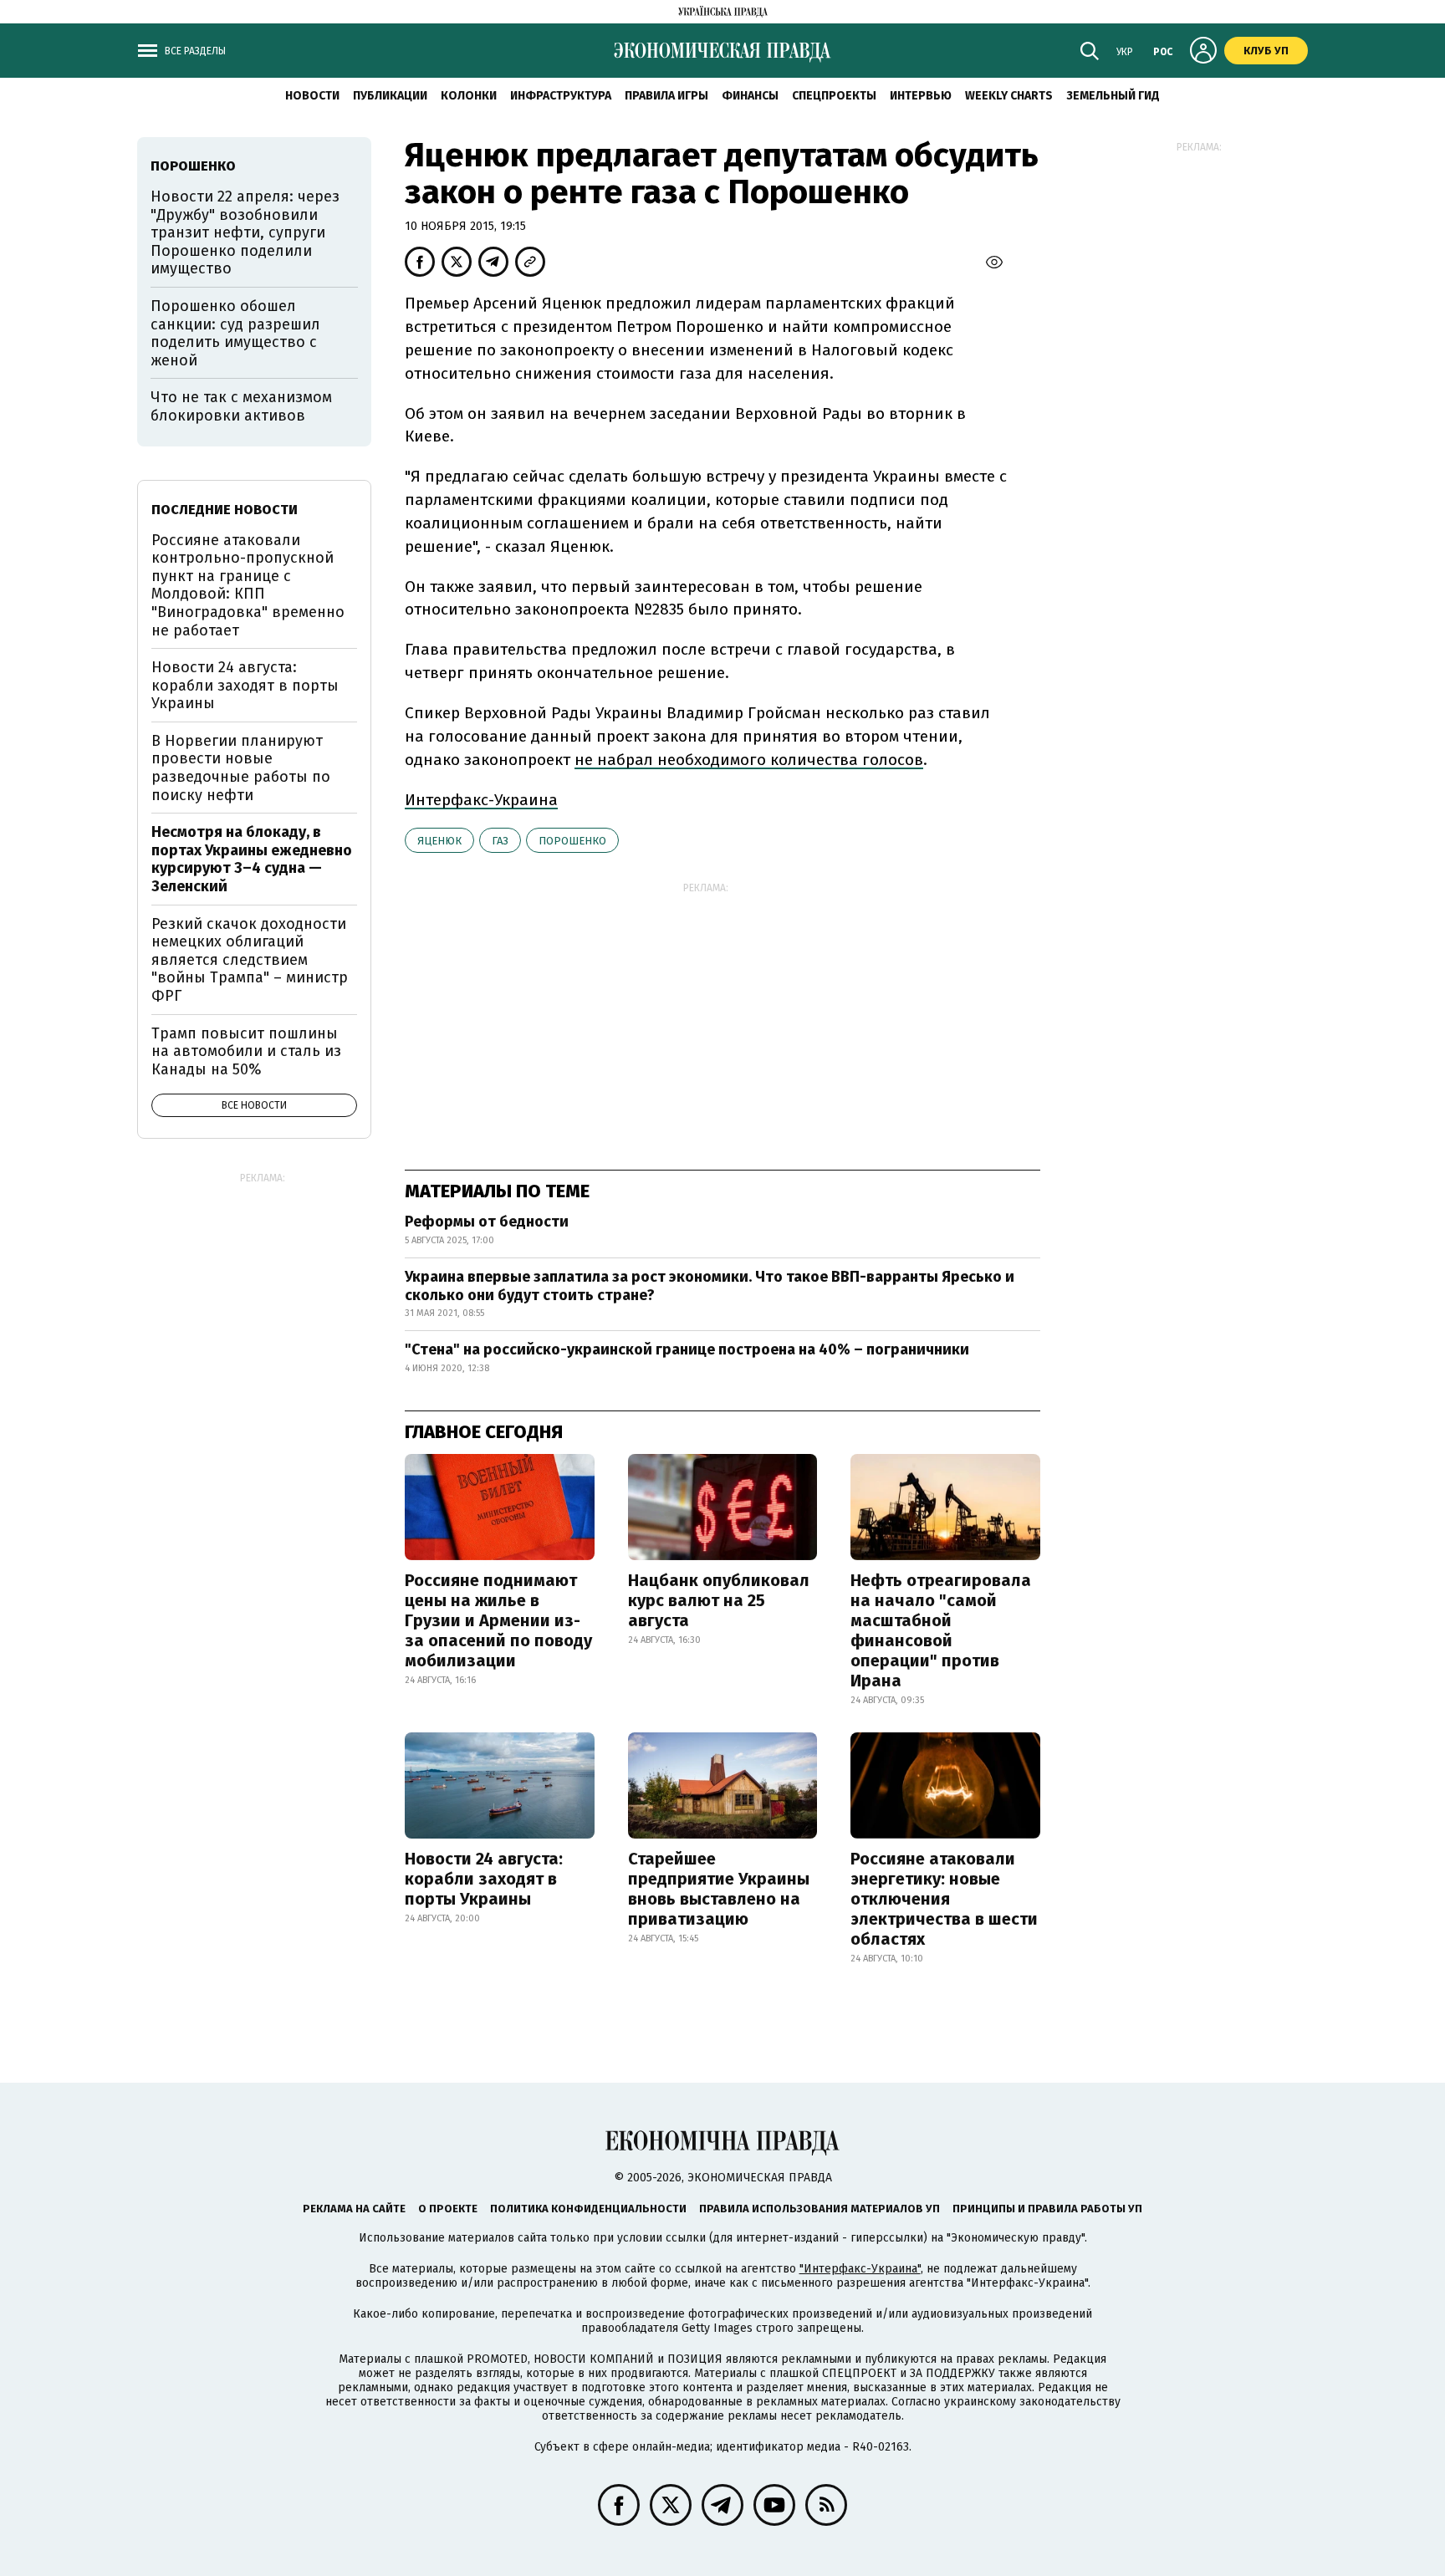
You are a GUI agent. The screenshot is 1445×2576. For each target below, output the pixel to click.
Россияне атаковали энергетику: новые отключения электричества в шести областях (944, 1899)
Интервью (921, 96)
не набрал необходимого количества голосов (749, 760)
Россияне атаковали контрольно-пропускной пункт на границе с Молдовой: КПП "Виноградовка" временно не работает (248, 585)
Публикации (390, 96)
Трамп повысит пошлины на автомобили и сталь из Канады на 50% (246, 1051)
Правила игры (666, 96)
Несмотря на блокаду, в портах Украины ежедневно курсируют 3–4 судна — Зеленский (252, 859)
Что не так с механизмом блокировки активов (241, 406)
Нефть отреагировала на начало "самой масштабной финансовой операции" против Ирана (941, 1630)
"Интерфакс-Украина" (860, 2269)
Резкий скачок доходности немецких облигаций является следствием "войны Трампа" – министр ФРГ (250, 960)
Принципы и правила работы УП (1047, 2209)
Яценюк (439, 841)
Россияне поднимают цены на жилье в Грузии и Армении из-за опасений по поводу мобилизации (498, 1620)
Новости (312, 96)
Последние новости (225, 510)
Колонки (469, 96)
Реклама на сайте (354, 2209)
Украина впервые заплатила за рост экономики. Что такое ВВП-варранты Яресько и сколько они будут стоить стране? (710, 1286)
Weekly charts (1009, 96)
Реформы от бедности (487, 1222)
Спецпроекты (834, 96)
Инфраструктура (561, 96)
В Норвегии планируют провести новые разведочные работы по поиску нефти (241, 768)
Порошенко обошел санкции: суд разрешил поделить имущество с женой (235, 333)
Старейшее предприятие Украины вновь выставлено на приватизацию (719, 1889)
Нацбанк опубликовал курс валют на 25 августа (719, 1600)
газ (500, 841)
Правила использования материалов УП (820, 2209)
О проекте (448, 2209)
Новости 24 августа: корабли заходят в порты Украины (484, 1879)
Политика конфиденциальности (588, 2209)
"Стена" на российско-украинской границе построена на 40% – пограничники (687, 1349)
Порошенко (572, 841)
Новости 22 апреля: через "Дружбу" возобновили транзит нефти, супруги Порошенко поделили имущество (245, 232)
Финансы (750, 96)
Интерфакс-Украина (481, 800)
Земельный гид (1113, 96)
